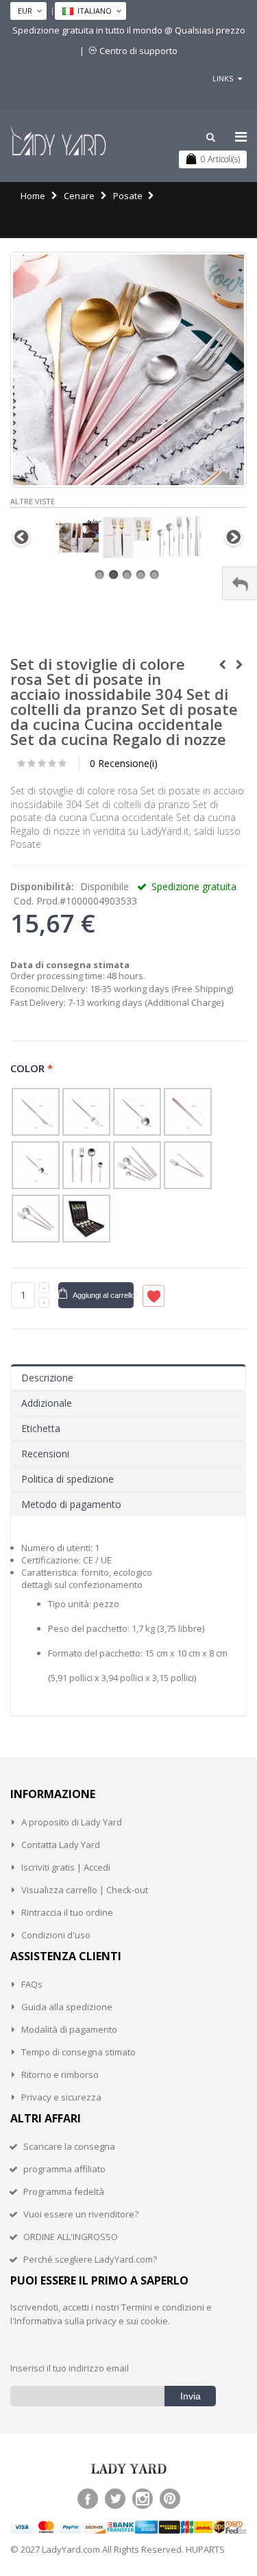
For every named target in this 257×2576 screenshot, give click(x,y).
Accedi (97, 1867)
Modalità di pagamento (69, 2029)
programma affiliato (64, 2169)
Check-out (127, 1890)
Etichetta (41, 1428)
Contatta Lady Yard (61, 1845)
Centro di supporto (138, 51)
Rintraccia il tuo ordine (67, 1912)
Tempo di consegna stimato (78, 2052)
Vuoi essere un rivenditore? (81, 2214)
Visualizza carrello (59, 1890)
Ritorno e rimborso (60, 2074)
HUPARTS (205, 2549)
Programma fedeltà (64, 2191)
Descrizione (47, 1378)
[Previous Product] (222, 665)
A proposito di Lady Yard (72, 1822)
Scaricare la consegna (69, 2146)
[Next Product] (239, 665)
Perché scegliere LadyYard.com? (90, 2259)
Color (32, 1068)
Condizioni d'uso (56, 1935)
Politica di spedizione (68, 1479)
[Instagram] (143, 2499)
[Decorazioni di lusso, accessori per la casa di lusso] (58, 140)
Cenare (79, 196)
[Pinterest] (170, 2499)
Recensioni (45, 1454)
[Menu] (241, 136)
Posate (128, 196)
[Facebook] (88, 2499)
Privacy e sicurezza (61, 2097)
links (223, 78)
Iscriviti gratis (48, 1867)
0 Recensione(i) (124, 763)
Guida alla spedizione (67, 2007)
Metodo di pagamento (71, 1504)
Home (33, 196)
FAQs (32, 1984)
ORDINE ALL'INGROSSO (71, 2237)
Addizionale (47, 1403)
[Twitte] (115, 2499)
